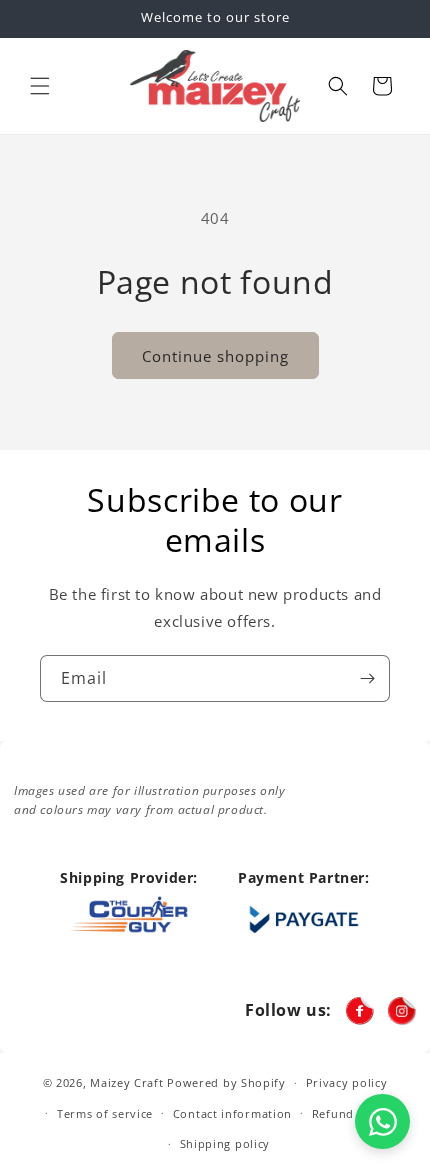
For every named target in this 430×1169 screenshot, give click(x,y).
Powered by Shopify (226, 1082)
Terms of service (105, 1113)
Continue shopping (215, 356)
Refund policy (352, 1113)
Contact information (232, 1113)
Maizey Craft (126, 1082)
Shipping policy (225, 1143)
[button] (40, 86)
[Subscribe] (367, 678)
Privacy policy (347, 1082)
